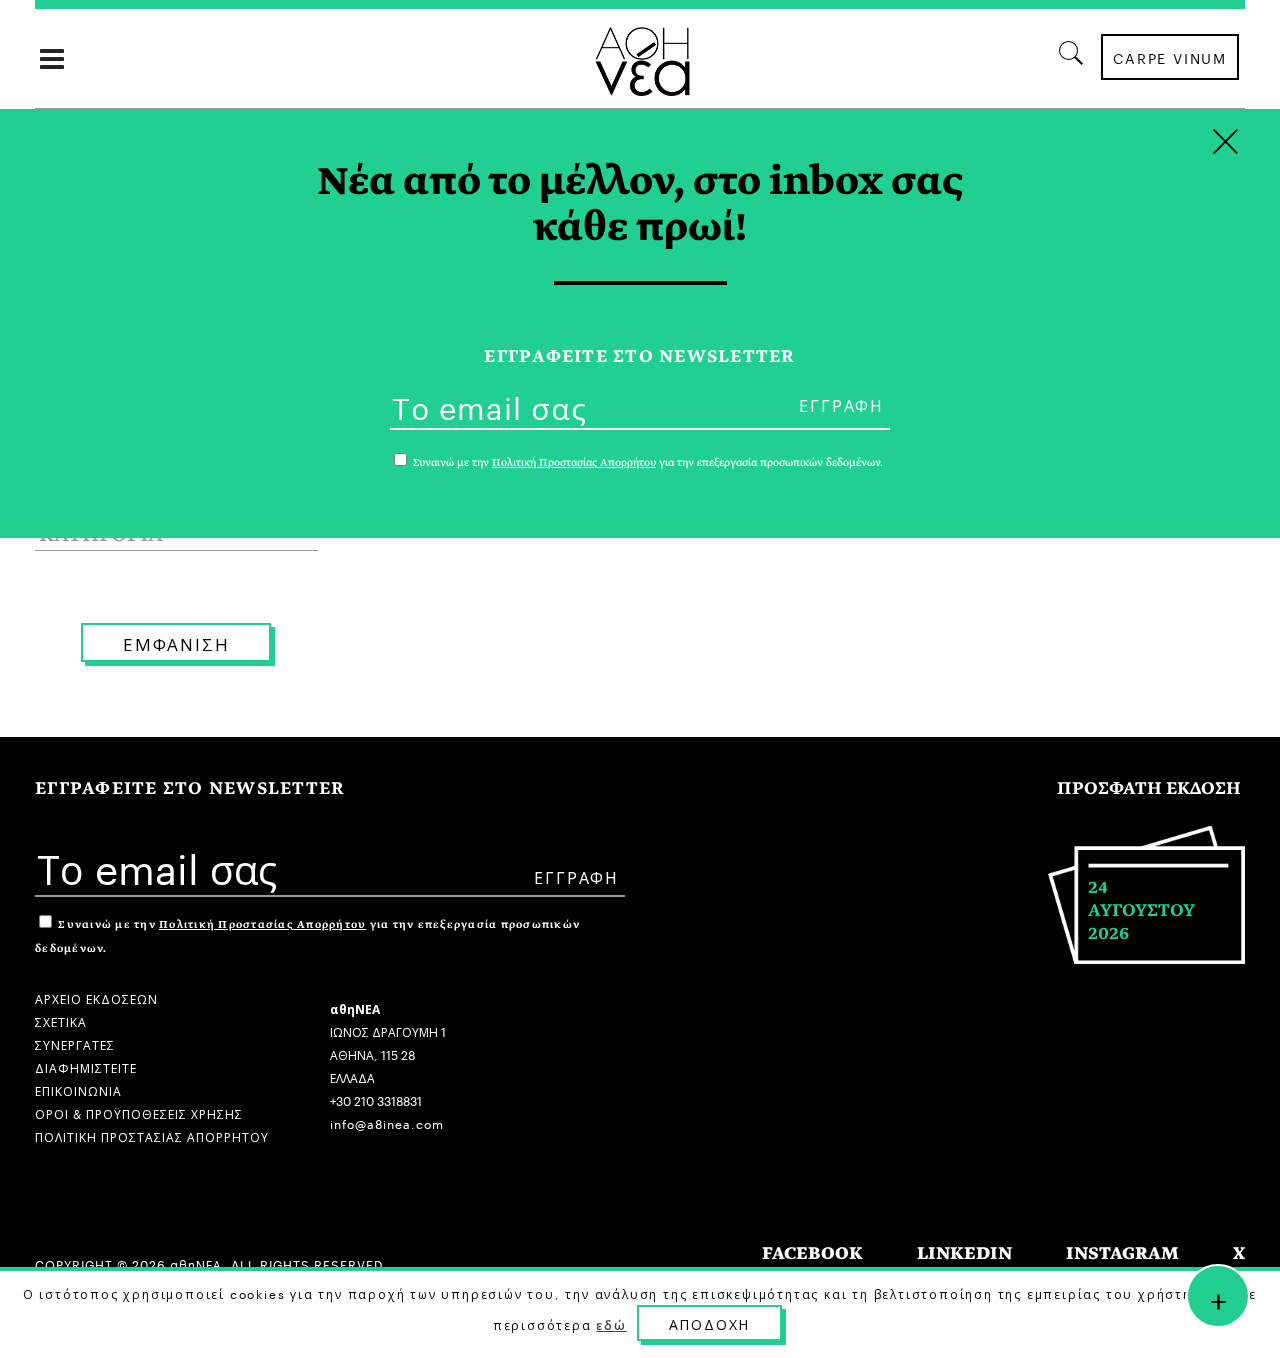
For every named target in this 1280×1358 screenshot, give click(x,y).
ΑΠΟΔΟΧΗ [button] (710, 1323)
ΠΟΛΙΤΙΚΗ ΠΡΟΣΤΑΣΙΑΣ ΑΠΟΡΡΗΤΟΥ (152, 1135)
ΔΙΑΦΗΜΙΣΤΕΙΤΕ (86, 1066)
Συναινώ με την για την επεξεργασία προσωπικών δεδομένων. (646, 462)
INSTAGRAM (1122, 1253)
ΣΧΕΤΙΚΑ (61, 1020)
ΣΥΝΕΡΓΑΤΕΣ (75, 1043)
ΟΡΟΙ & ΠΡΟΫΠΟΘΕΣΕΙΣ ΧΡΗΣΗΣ (139, 1112)
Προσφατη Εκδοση (1149, 788)
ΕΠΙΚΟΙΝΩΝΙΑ (78, 1089)
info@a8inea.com (387, 1122)
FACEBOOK (812, 1253)
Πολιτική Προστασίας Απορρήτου (262, 924)
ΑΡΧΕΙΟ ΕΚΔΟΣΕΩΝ (96, 997)
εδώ (611, 1324)
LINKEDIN (964, 1253)
